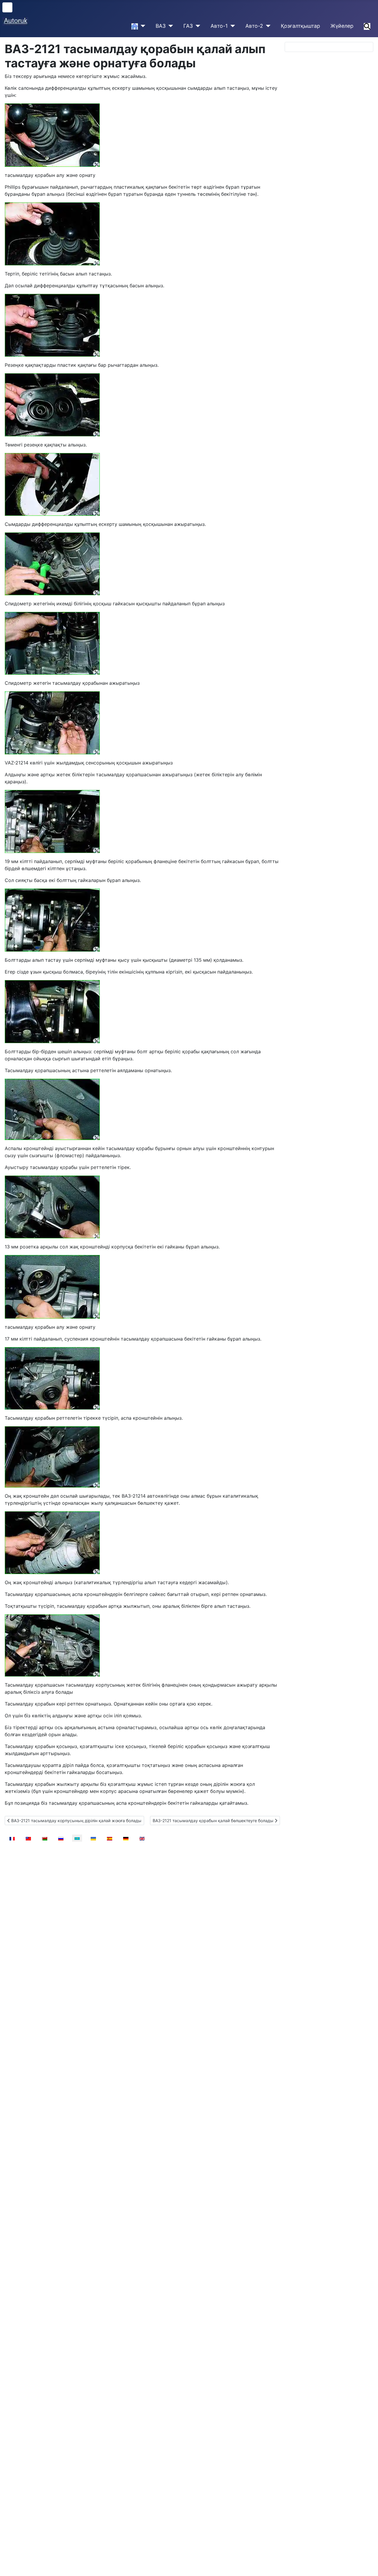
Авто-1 (219, 26)
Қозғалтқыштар (300, 26)
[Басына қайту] (368, 2565)
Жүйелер (342, 26)
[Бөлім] (142, 26)
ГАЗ (188, 26)
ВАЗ (161, 26)
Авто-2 (254, 26)
